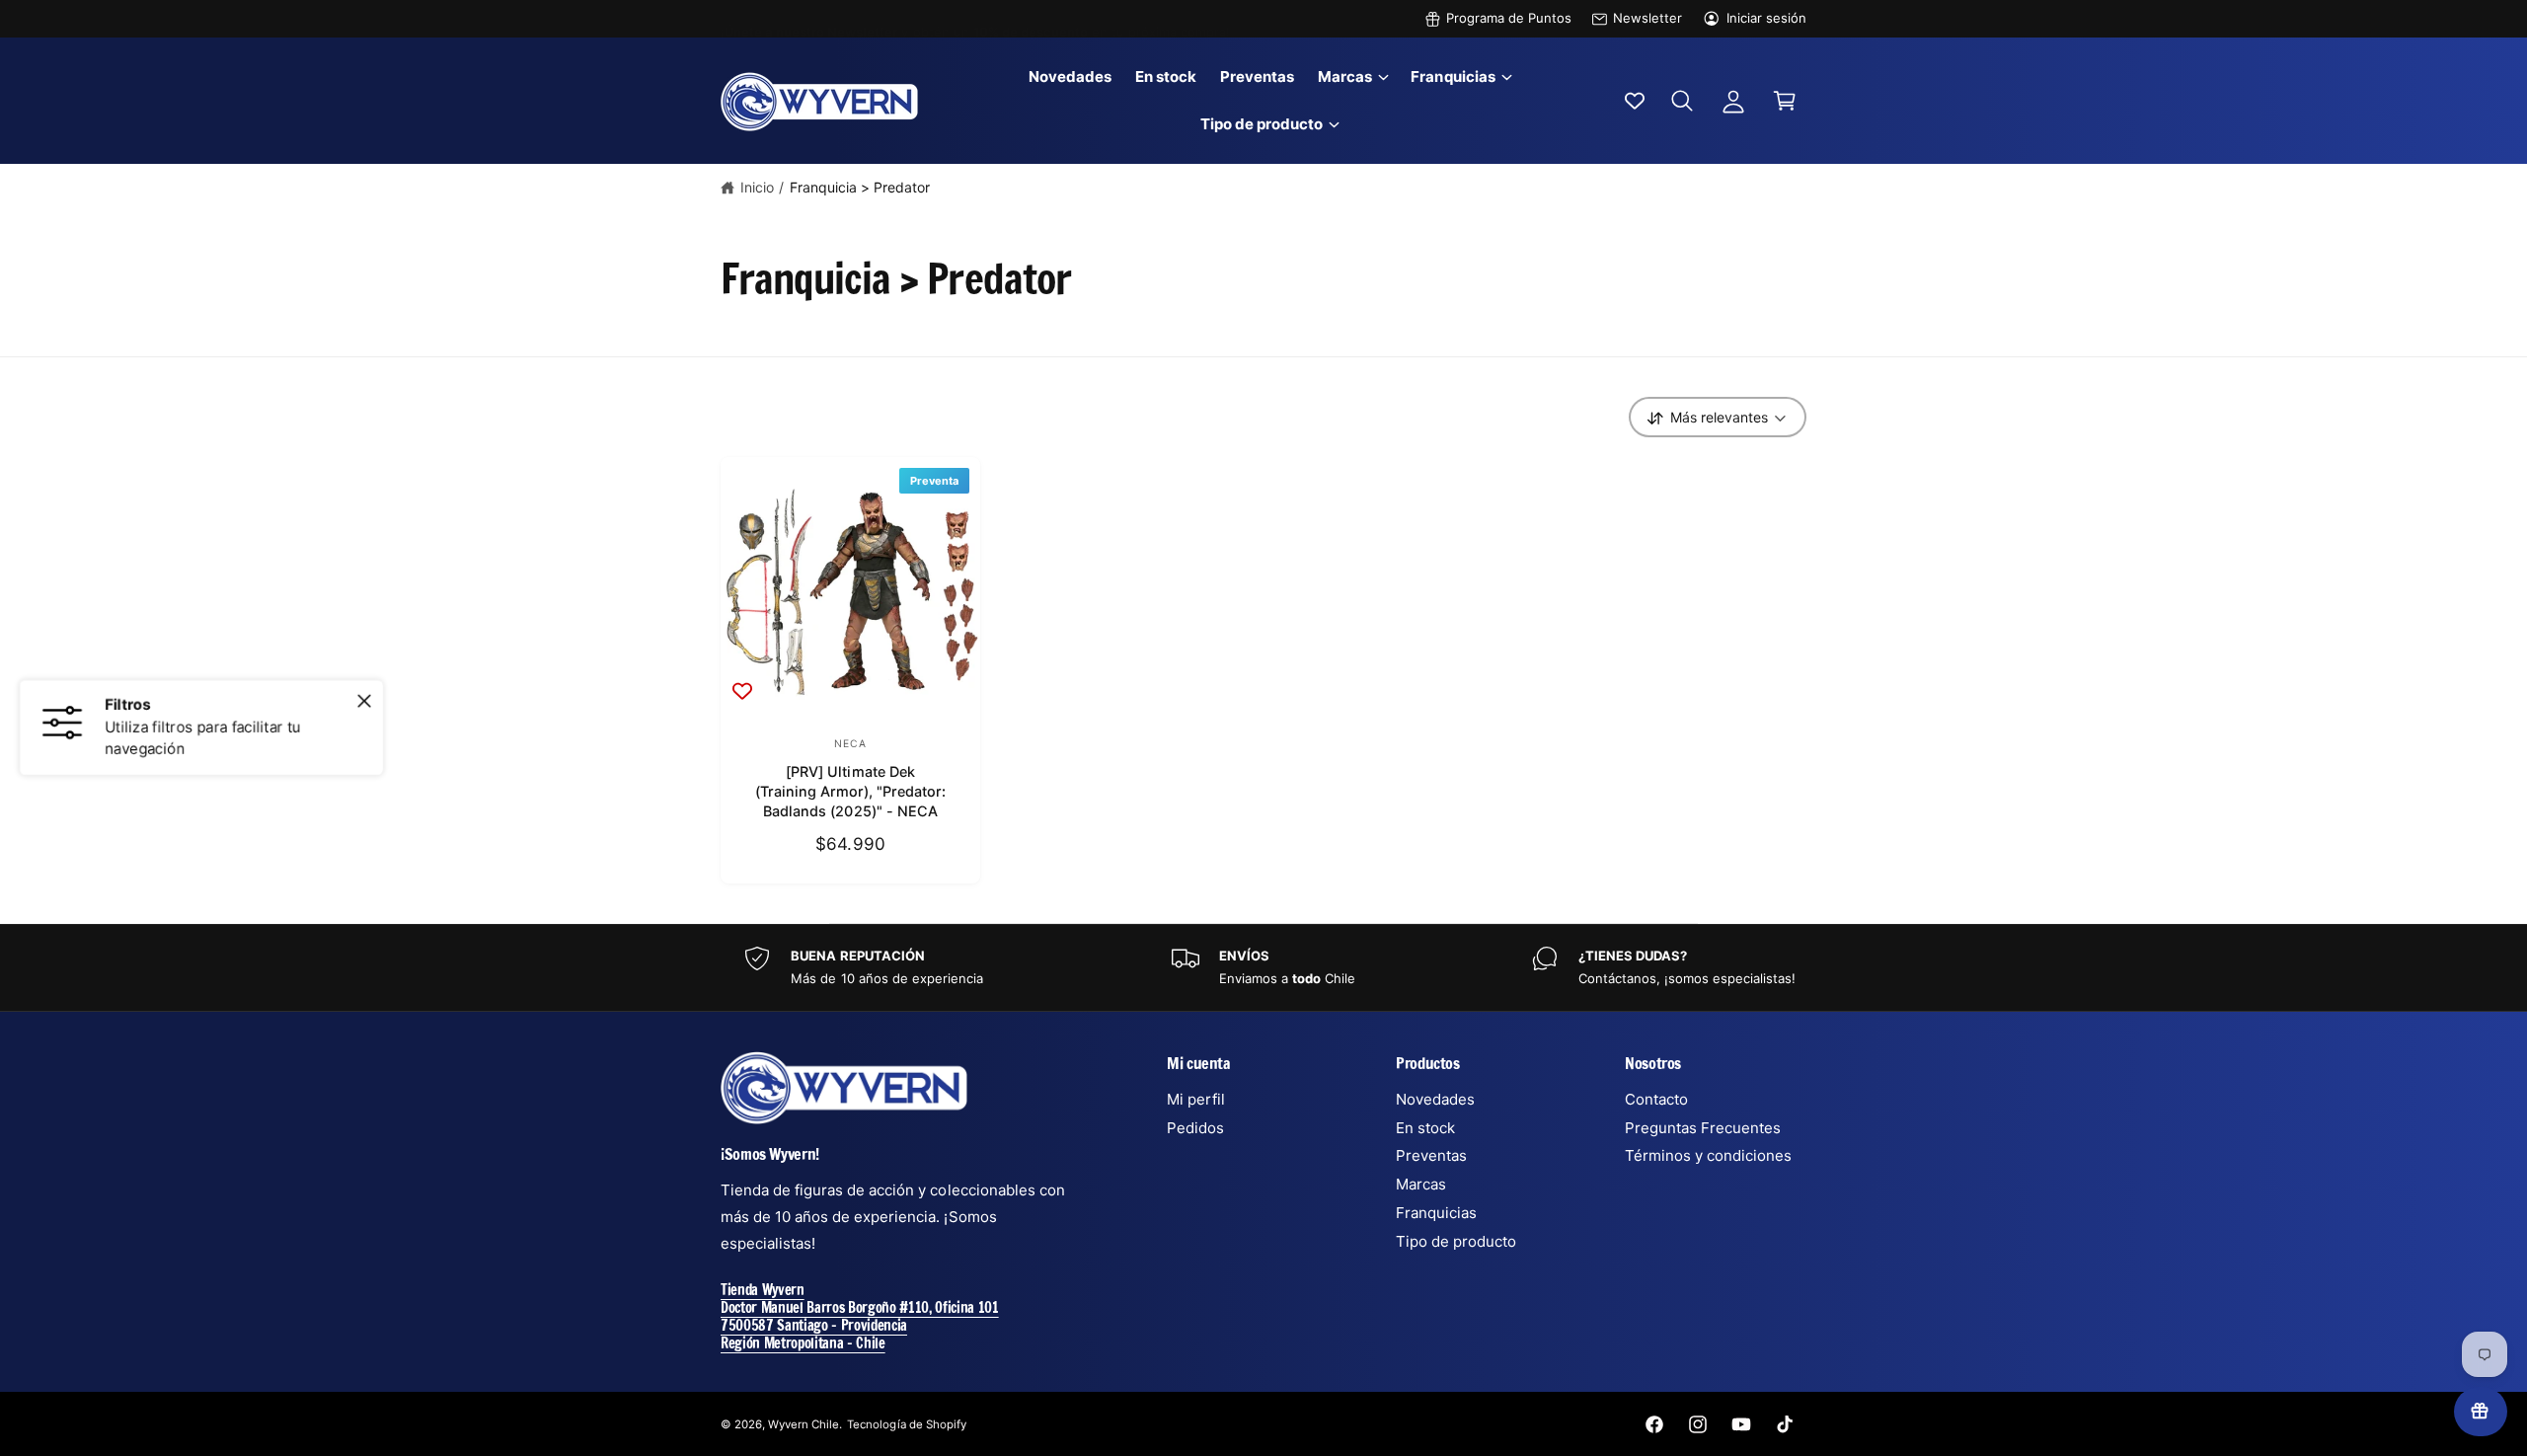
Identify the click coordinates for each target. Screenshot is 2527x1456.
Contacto (1656, 1099)
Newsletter (1647, 18)
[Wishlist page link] (1635, 101)
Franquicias (1453, 77)
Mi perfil (1196, 1099)
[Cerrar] (364, 702)
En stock (1425, 1128)
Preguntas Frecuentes (1703, 1128)
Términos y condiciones (1708, 1155)
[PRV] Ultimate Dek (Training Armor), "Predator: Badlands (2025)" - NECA (850, 791)
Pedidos (1195, 1128)
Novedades (1435, 1099)
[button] (1352, 77)
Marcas (1345, 77)
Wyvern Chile (804, 1424)
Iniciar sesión (1766, 18)
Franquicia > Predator (860, 187)
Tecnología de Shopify (906, 1424)
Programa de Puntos (1509, 18)
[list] (1263, 968)
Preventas (1431, 1155)
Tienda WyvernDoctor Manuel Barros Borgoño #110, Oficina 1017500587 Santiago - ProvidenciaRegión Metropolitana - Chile (860, 1316)
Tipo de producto (1262, 124)
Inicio (757, 187)
